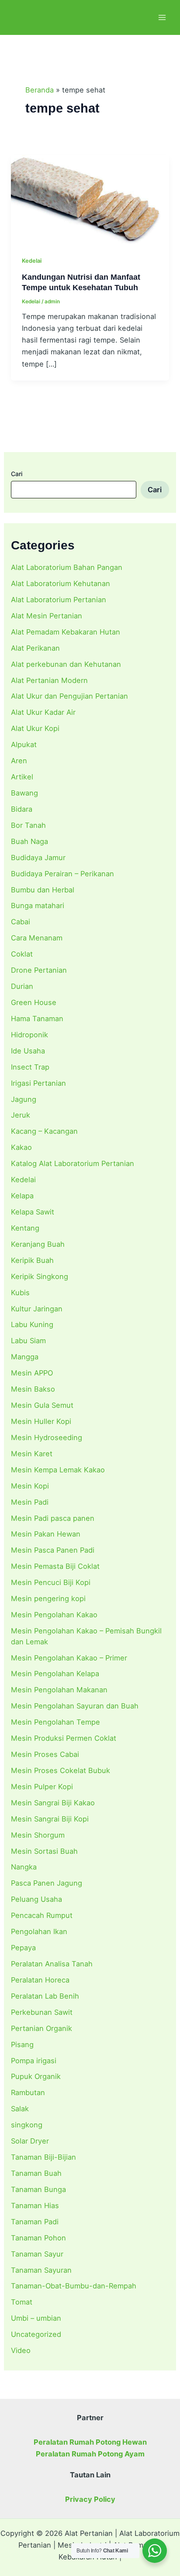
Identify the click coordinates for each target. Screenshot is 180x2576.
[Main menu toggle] (162, 18)
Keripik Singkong (40, 1276)
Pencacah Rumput (42, 1915)
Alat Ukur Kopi (35, 728)
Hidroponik (29, 1035)
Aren (19, 761)
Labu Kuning (32, 1324)
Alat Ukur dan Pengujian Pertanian (69, 696)
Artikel (22, 777)
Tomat (22, 2302)
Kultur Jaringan (37, 1309)
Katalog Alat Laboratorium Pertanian (73, 1163)
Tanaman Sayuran (41, 2270)
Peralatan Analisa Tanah (52, 1964)
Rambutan (28, 2092)
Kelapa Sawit (33, 1212)
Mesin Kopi (30, 1486)
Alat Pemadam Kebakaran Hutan (66, 632)
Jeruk (21, 1115)
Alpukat (24, 744)
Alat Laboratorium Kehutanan (61, 583)
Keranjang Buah (38, 1244)
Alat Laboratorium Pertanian (59, 600)
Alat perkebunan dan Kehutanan (66, 664)
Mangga (25, 1357)
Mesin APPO (32, 1373)
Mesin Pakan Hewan (46, 1534)
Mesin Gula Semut (42, 1405)
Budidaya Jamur (38, 858)
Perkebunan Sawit (42, 2012)
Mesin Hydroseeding (47, 1437)
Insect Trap (30, 1067)
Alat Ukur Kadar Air (43, 712)
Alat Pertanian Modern (49, 680)
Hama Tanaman (37, 1019)
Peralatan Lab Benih (45, 1996)
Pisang (22, 2044)
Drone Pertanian (39, 970)
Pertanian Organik (42, 2028)
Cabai (21, 922)
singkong (27, 2125)
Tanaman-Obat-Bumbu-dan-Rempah (74, 2286)
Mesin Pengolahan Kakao (54, 1615)
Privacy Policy (90, 2499)
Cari (17, 474)
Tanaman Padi (35, 2222)
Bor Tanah (28, 825)
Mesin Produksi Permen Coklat (64, 1738)
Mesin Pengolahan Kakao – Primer (69, 1658)
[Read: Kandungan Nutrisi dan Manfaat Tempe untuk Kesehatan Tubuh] (90, 199)
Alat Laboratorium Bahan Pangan (67, 567)
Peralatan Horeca (40, 1980)
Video (21, 2350)
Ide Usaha (28, 1051)
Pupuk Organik (36, 2076)
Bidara (22, 809)
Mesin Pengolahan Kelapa (55, 1674)
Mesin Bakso (33, 1389)
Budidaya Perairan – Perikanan (62, 874)
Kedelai (23, 1180)
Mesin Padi (30, 1502)
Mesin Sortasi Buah (44, 1851)
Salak (20, 2109)
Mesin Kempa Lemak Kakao (58, 1470)
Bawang (24, 793)
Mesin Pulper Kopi (42, 1787)
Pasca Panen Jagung (47, 1883)
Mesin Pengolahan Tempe (55, 1722)
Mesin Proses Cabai (45, 1754)
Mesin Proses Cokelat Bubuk (61, 1770)
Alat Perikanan (35, 648)
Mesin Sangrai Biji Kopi (50, 1819)
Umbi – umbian (36, 2318)
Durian (22, 986)
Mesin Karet (32, 1454)
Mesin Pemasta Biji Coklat (55, 1566)
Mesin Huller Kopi (41, 1421)
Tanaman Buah (36, 2173)
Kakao (21, 1147)
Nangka (24, 1867)
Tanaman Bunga (38, 2189)
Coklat (22, 954)
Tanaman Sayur (37, 2254)
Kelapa (22, 1196)
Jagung (24, 1099)
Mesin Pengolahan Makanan (59, 1690)
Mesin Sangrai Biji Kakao (53, 1803)
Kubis (20, 1293)
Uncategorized (36, 2334)
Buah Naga (29, 841)
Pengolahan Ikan (39, 1931)
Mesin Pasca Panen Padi (53, 1550)
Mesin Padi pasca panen (53, 1518)
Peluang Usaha (36, 1899)
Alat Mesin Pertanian (47, 616)
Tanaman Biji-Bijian (43, 2157)
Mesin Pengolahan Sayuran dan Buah (75, 1706)
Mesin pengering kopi (48, 1598)
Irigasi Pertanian (38, 1083)
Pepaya (23, 1948)
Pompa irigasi (34, 2061)
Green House (34, 1002)
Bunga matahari (38, 906)
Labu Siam (28, 1341)
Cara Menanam (37, 938)
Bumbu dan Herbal (43, 890)
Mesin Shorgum (38, 1835)
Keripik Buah (32, 1260)
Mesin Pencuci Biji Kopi (51, 1582)
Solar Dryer (30, 2141)
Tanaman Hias (35, 2206)
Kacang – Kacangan (44, 1131)
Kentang (25, 1228)
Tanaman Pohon (38, 2238)
